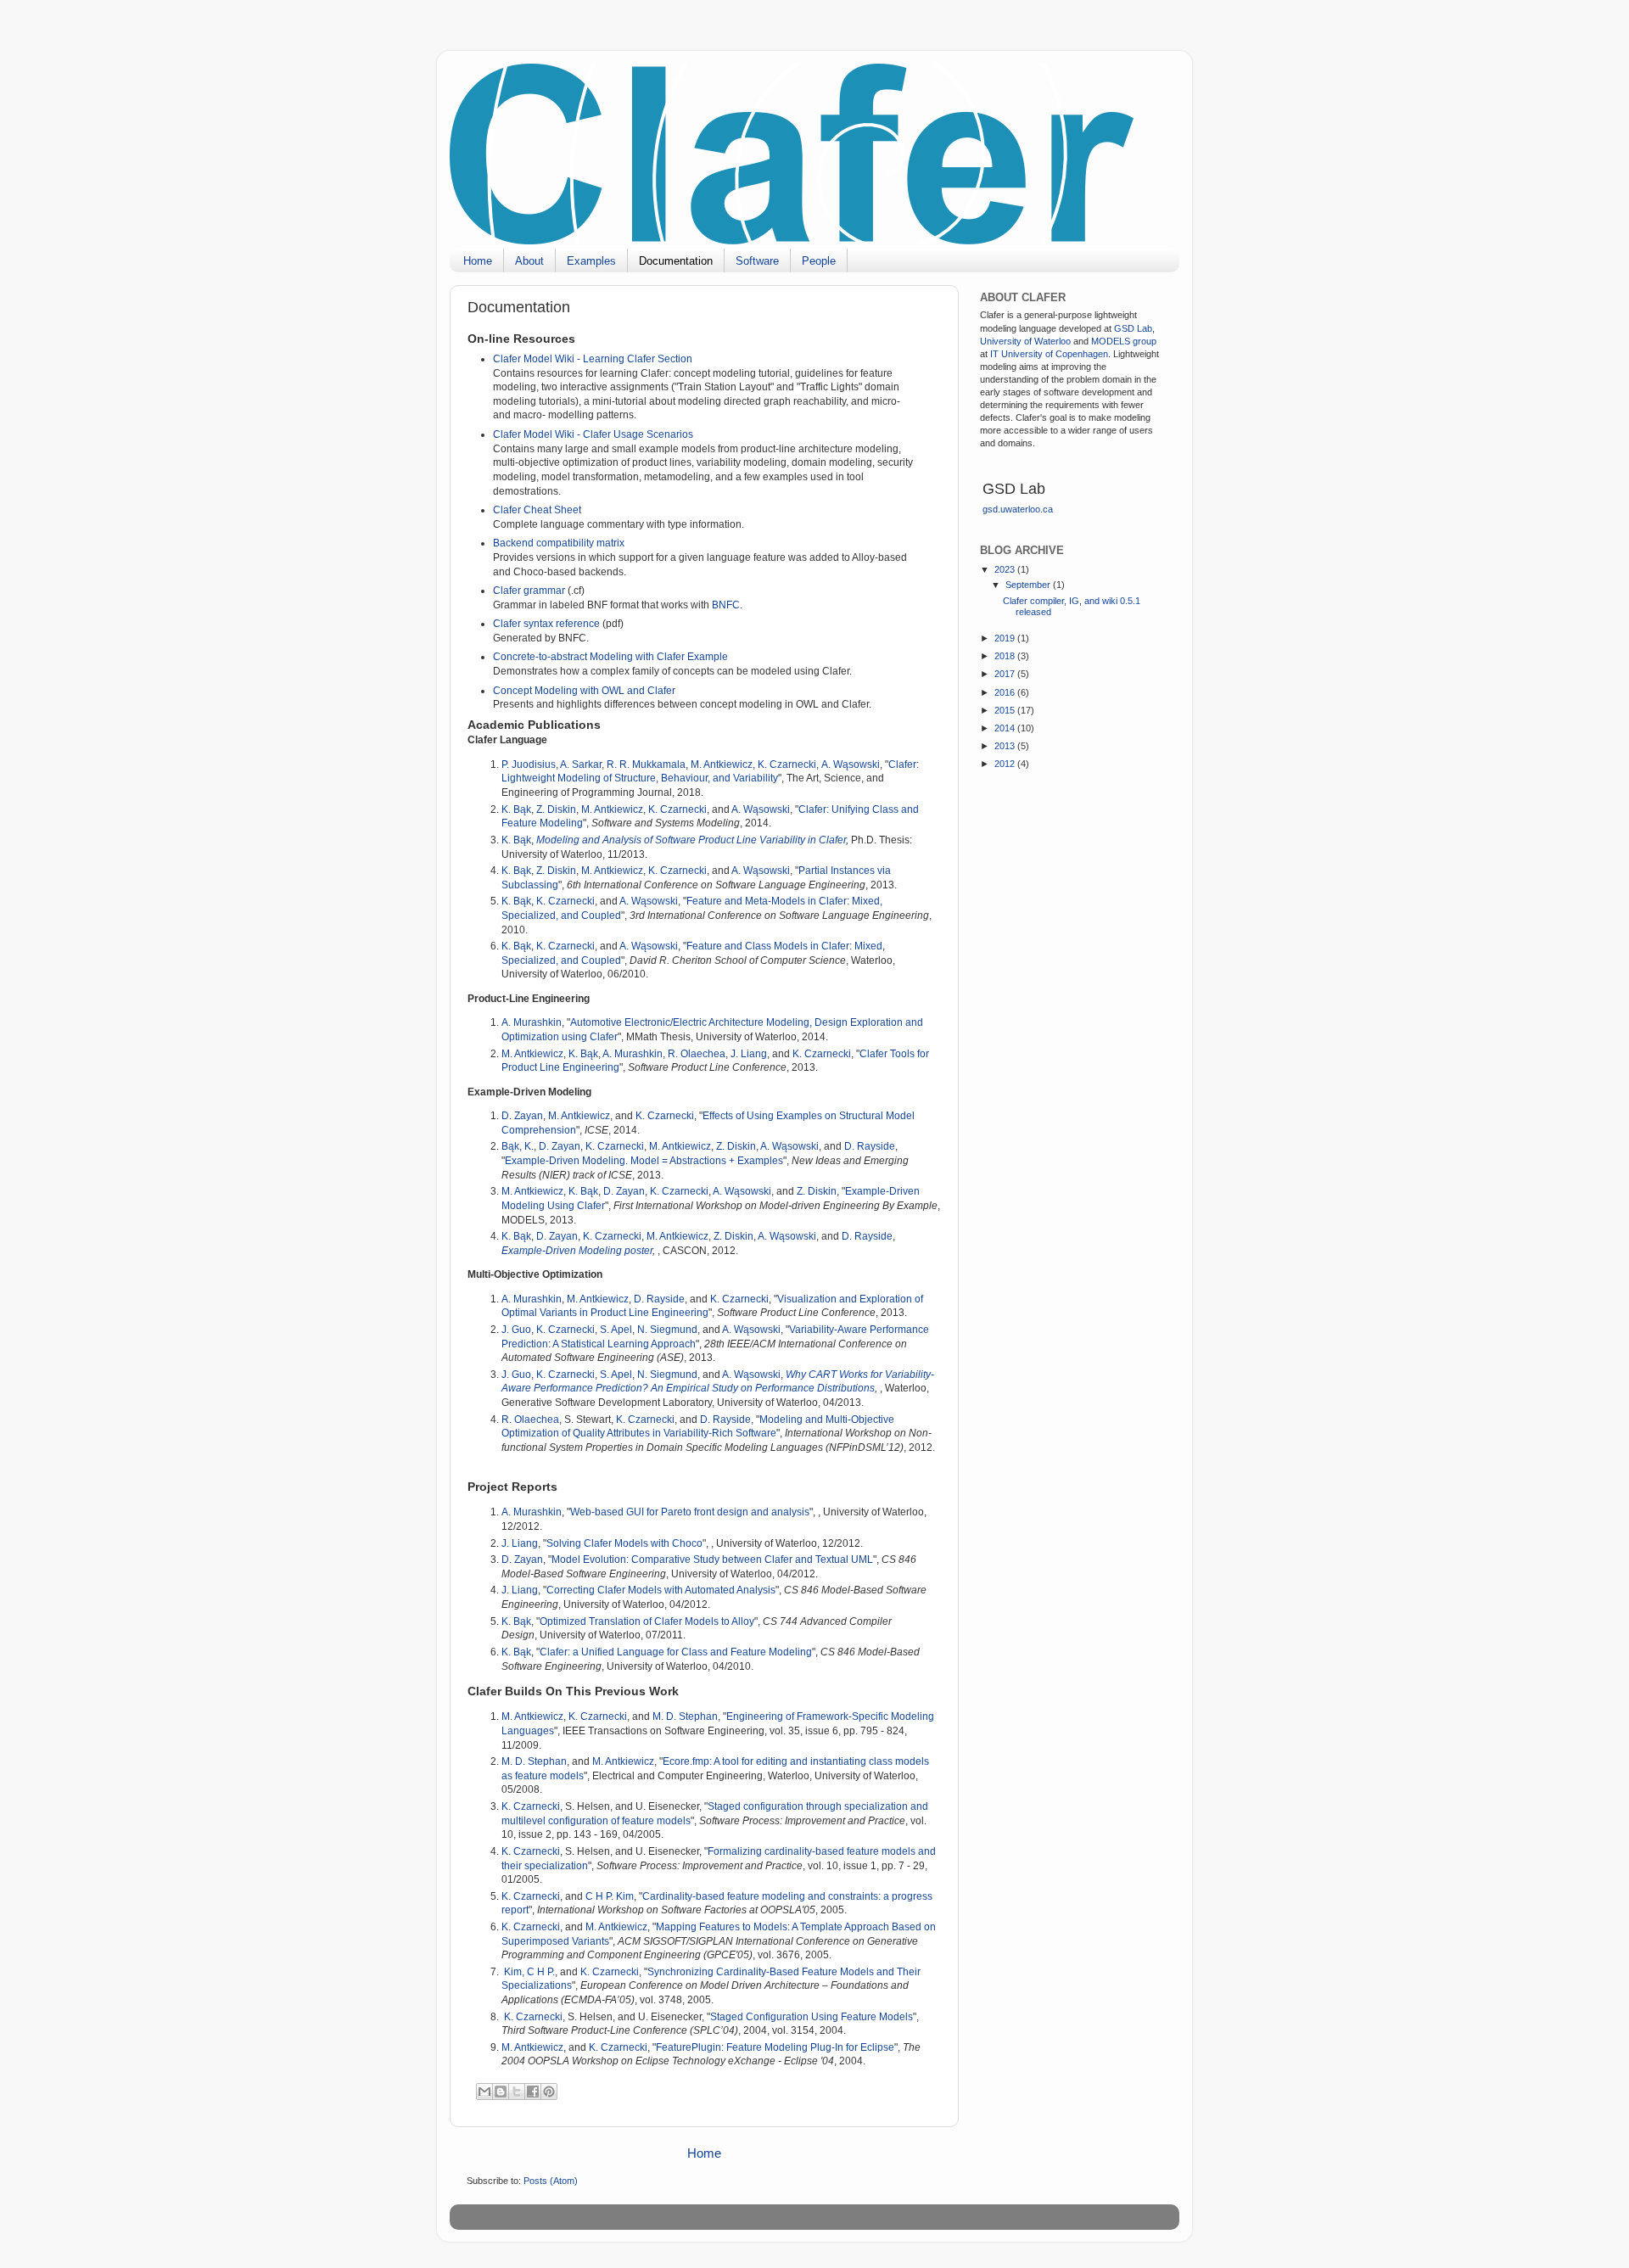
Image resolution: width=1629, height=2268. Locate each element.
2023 (1006, 569)
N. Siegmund (667, 1330)
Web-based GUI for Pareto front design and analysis (690, 1512)
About (529, 261)
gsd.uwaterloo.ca (1018, 509)
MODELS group (1124, 341)
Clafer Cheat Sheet (537, 510)
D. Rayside (870, 1146)
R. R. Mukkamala (646, 764)
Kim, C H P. (529, 1972)
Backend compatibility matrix (559, 543)
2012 (1006, 764)
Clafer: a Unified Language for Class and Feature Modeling (676, 1652)
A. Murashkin (532, 1022)
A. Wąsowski (851, 764)
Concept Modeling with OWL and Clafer (584, 691)
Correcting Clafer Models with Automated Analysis (661, 1590)
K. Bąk (516, 809)
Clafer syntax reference (546, 624)
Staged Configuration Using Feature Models (812, 2017)
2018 (1006, 656)
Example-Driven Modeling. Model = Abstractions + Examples (644, 1161)
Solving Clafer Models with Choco (624, 1543)
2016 (1006, 692)
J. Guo (516, 1330)
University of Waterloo (1025, 341)
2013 (1006, 746)
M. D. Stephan (685, 1716)
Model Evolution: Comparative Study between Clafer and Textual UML (712, 1560)
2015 (1006, 710)
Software (757, 261)
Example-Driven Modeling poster (577, 1251)
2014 (1006, 728)
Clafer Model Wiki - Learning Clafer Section (593, 359)
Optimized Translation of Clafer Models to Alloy (647, 1621)
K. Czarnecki (787, 764)
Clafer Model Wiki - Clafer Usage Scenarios (593, 434)
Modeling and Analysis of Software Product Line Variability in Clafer (691, 840)
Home (478, 261)
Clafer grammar (529, 591)
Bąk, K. (518, 1146)
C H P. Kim (610, 1896)
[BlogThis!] (501, 2092)
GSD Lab (1133, 328)
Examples (591, 261)
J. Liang (749, 1054)
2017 (1006, 674)
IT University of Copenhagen (1049, 354)
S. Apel (616, 1330)
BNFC (726, 605)
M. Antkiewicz (722, 764)
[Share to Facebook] (533, 2092)
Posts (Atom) (551, 2181)
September (1029, 585)
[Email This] (484, 2092)
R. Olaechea (697, 1054)
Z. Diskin (556, 809)
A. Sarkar (581, 764)
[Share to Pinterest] (549, 2092)
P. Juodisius (529, 764)
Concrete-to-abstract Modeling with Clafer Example (610, 657)
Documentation (676, 261)
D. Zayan (522, 1116)
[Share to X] (517, 2092)
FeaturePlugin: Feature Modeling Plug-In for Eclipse (775, 2047)
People (819, 261)
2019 (1006, 638)
